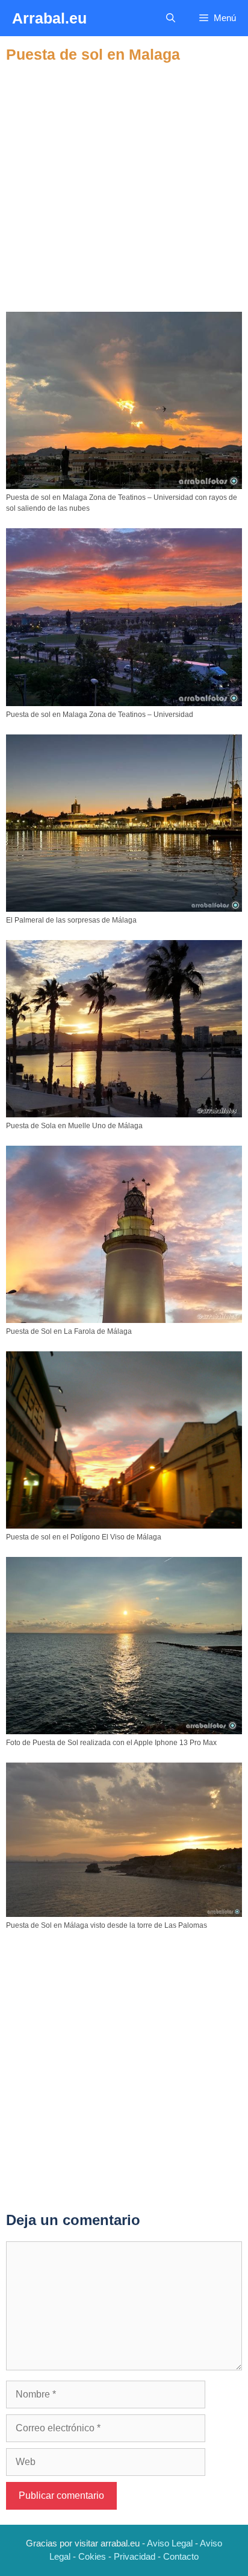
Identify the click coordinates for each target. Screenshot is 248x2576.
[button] (171, 18)
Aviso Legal (170, 2543)
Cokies (92, 2556)
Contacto (181, 2556)
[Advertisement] (124, 188)
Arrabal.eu (49, 18)
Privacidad (135, 2556)
